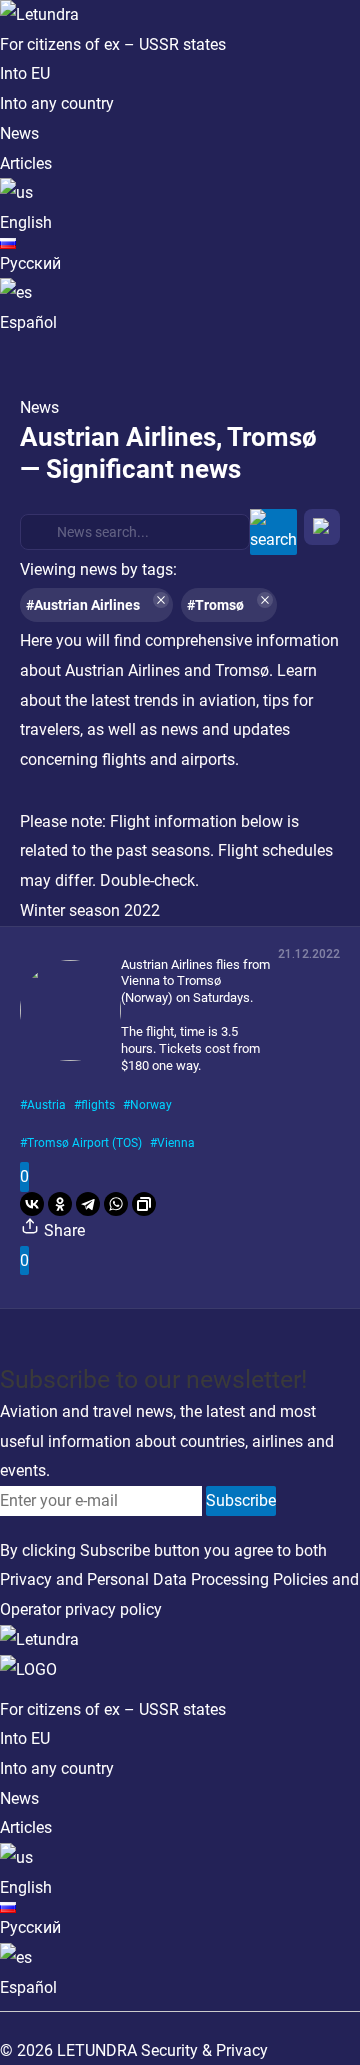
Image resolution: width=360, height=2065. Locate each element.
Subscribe (241, 1500)
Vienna (176, 1143)
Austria (46, 1105)
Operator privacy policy (81, 1609)
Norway (151, 1105)
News (19, 133)
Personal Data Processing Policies (207, 1579)
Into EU (25, 73)
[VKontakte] (32, 1204)
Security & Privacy (204, 2050)
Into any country (57, 103)
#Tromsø (215, 605)
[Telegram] (88, 1204)
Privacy (26, 1579)
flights (98, 1105)
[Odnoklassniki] (60, 1204)
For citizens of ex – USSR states (113, 44)
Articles (26, 163)
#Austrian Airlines (83, 605)
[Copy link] (144, 1204)
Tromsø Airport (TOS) (84, 1143)
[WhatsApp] (116, 1204)
